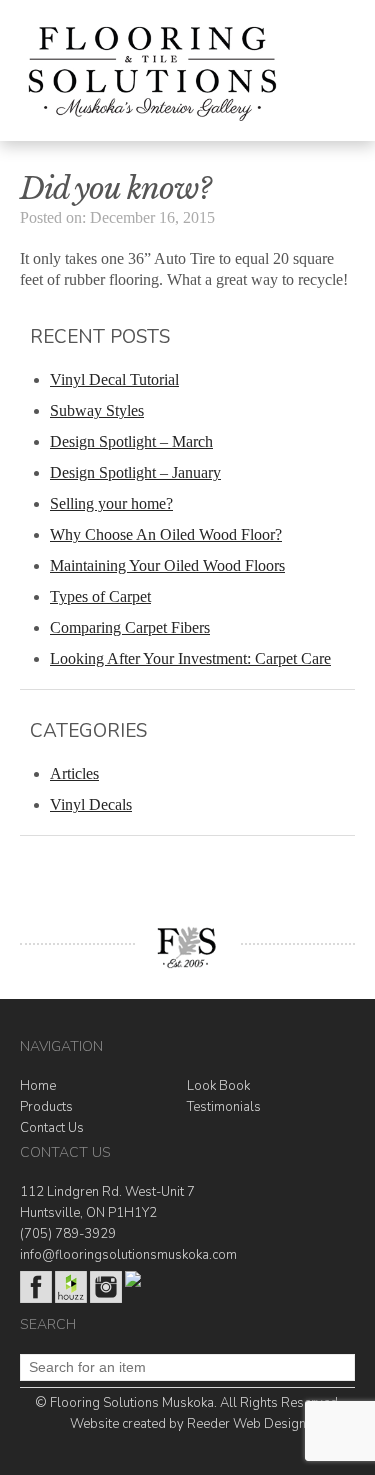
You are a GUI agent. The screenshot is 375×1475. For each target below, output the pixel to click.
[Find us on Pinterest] (133, 1283)
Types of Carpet (100, 596)
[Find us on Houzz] (71, 1299)
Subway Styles (97, 410)
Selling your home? (111, 503)
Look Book (218, 1086)
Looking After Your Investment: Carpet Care (190, 658)
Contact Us (52, 1128)
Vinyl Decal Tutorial (114, 379)
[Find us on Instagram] (106, 1299)
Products (46, 1107)
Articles (74, 773)
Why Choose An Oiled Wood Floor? (166, 534)
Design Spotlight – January (135, 472)
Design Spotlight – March (131, 441)
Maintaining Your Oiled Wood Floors (167, 565)
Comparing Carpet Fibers (130, 627)
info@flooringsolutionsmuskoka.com (128, 1255)
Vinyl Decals (91, 804)
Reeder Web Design (246, 1424)
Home (38, 1086)
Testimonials (224, 1107)
